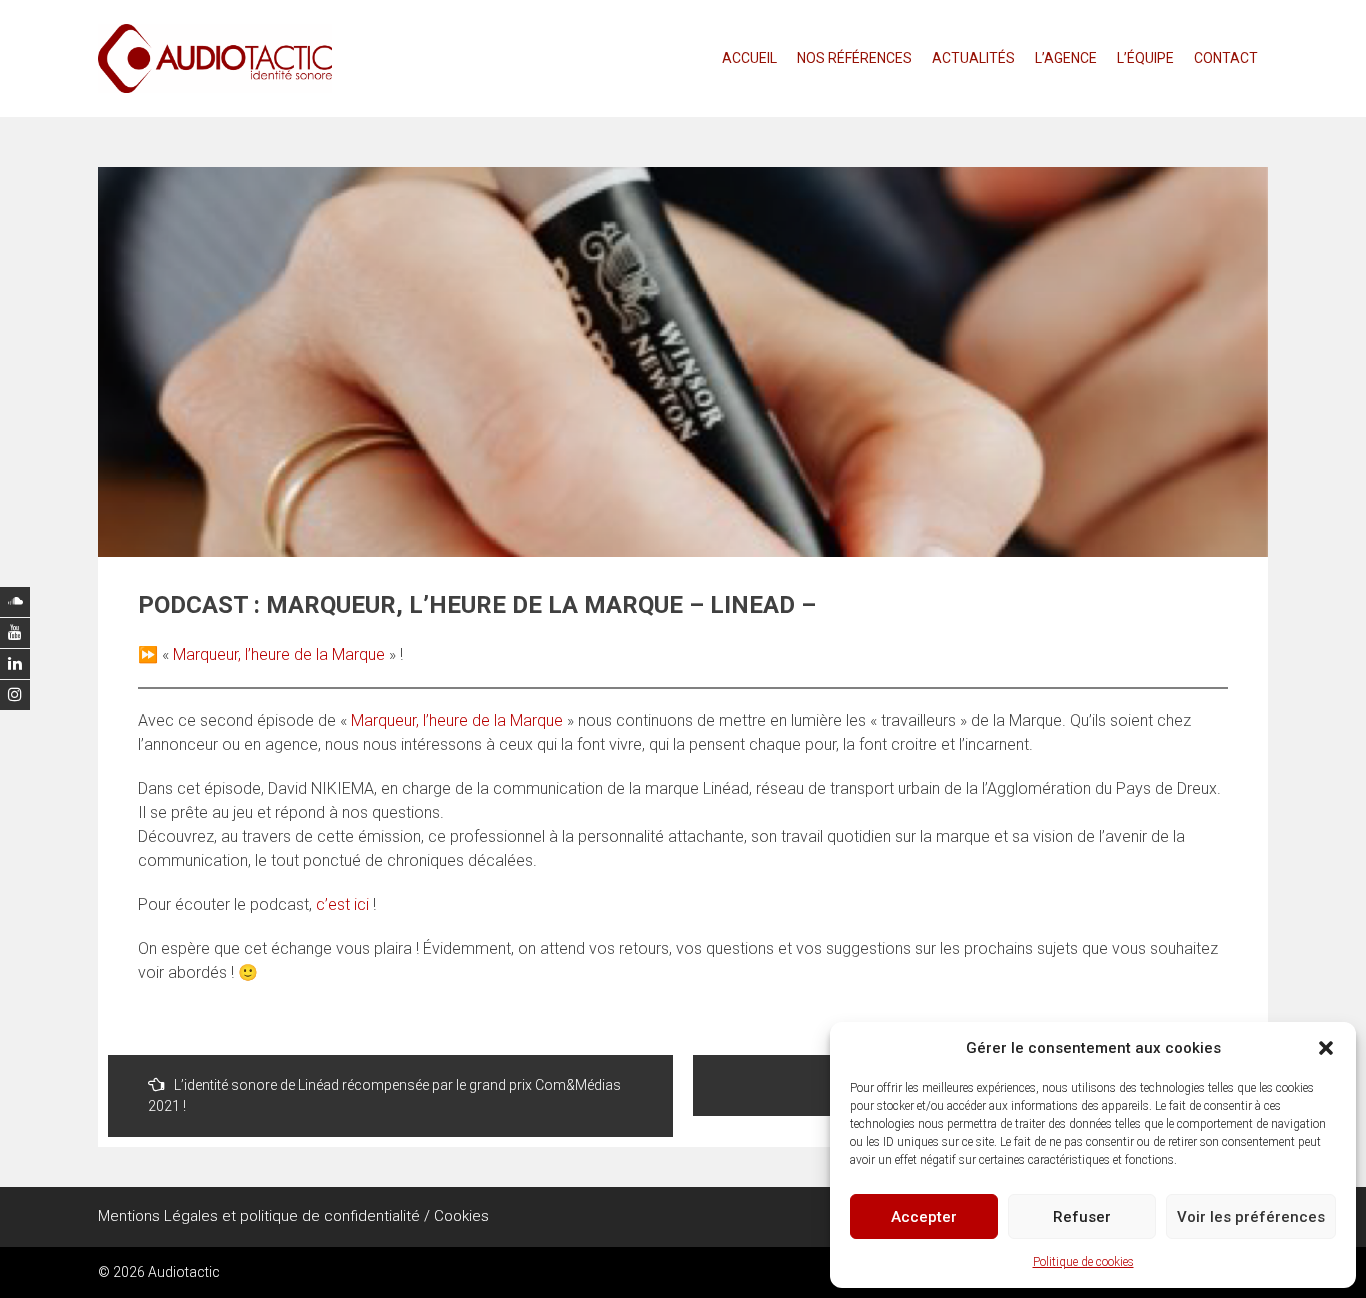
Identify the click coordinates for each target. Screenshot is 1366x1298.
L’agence (1066, 58)
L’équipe (1145, 58)
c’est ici (344, 904)
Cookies (461, 1216)
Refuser (1082, 1217)
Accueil (749, 58)
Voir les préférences (1251, 1217)
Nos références (854, 58)
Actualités (973, 58)
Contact (1226, 58)
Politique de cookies (1083, 1262)
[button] (1326, 1048)
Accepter (924, 1217)
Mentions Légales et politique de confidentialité (259, 1216)
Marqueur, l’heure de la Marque (279, 654)
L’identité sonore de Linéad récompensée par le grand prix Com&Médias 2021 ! (384, 1095)
